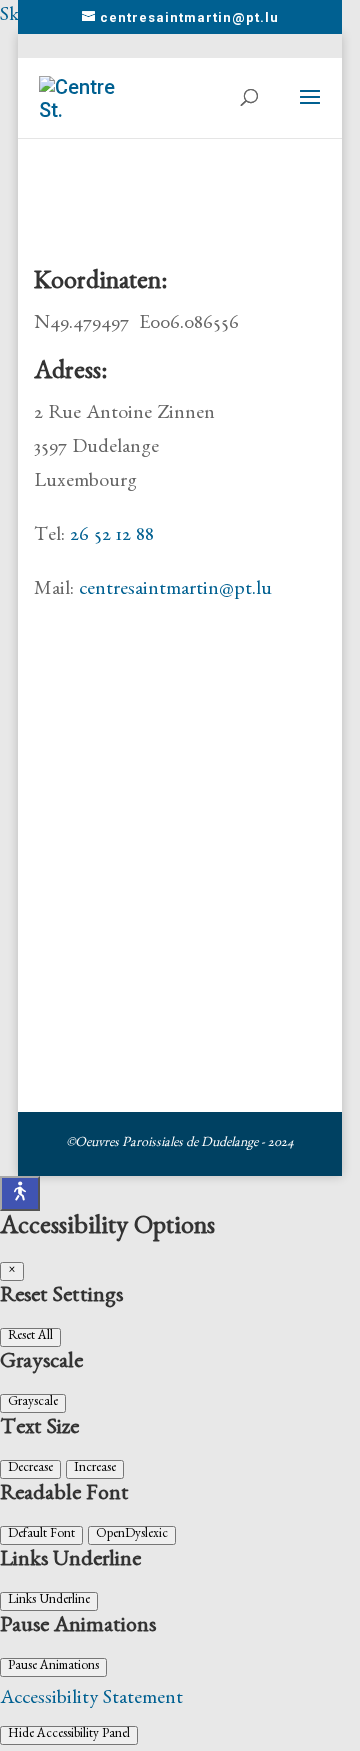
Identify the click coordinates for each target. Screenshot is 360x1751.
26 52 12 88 (112, 537)
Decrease (30, 1469)
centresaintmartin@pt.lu (175, 591)
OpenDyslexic (132, 1535)
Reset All (30, 1337)
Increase (95, 1469)
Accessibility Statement (91, 1700)
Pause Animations (53, 1667)
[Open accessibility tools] (20, 1193)
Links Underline (49, 1601)
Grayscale (33, 1403)
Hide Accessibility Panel (69, 1735)
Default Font (41, 1535)
